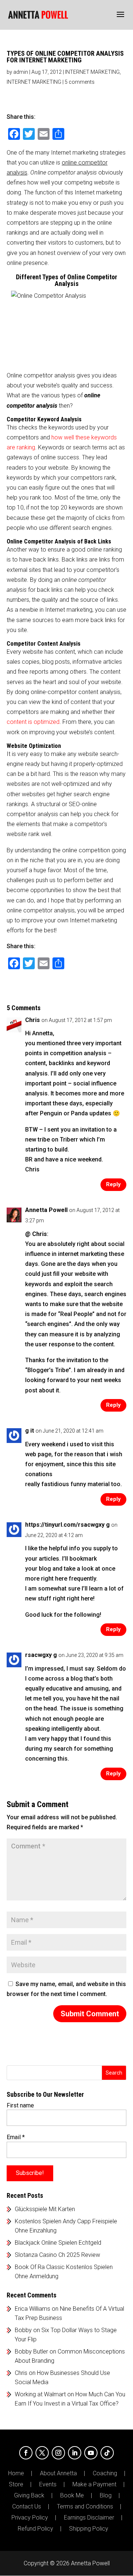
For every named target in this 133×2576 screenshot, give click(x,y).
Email (16, 2137)
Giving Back (29, 2496)
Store (16, 2485)
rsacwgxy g (41, 1655)
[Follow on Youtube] (91, 2453)
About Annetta (58, 2473)
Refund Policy (35, 2529)
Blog (106, 2496)
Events (48, 2485)
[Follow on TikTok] (107, 2453)
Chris (21, 2373)
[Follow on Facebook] (26, 2453)
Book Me (72, 2496)
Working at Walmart (40, 2394)
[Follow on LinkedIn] (75, 2453)
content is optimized (33, 722)
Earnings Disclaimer (89, 2518)
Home (16, 2473)
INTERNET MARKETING (92, 72)
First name (20, 2105)
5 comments (80, 82)
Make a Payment (94, 2485)
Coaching (105, 2473)
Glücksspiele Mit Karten (45, 2209)
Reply (113, 1184)
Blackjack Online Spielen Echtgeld (58, 2243)
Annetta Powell (46, 1210)
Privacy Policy (30, 2518)
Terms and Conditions (85, 2507)
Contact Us (27, 2507)
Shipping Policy (89, 2529)
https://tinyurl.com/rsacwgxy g (67, 1525)
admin (21, 72)
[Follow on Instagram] (58, 2453)
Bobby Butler (31, 2351)
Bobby (23, 2330)
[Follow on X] (42, 2453)
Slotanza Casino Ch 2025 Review (57, 2255)
